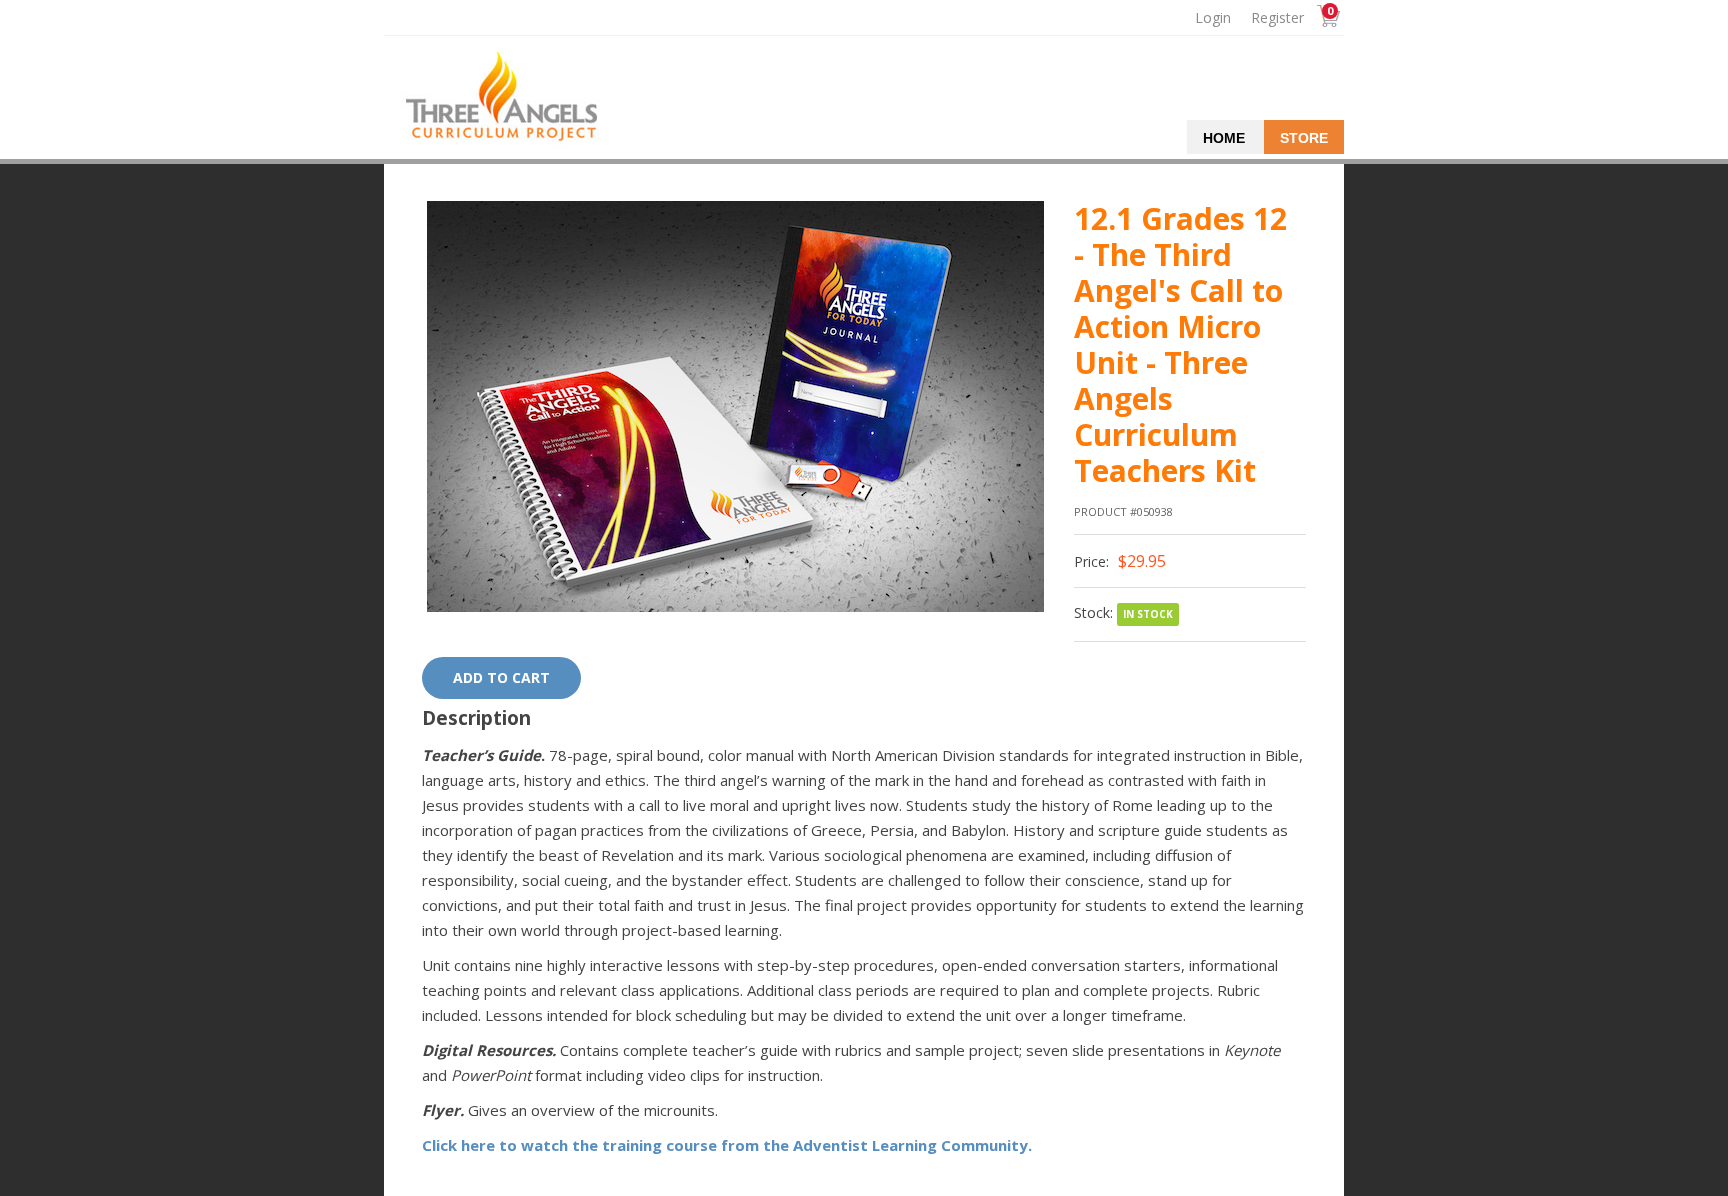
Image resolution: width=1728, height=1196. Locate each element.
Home (1224, 138)
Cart (1323, 18)
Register (1277, 17)
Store (1304, 138)
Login (1213, 17)
